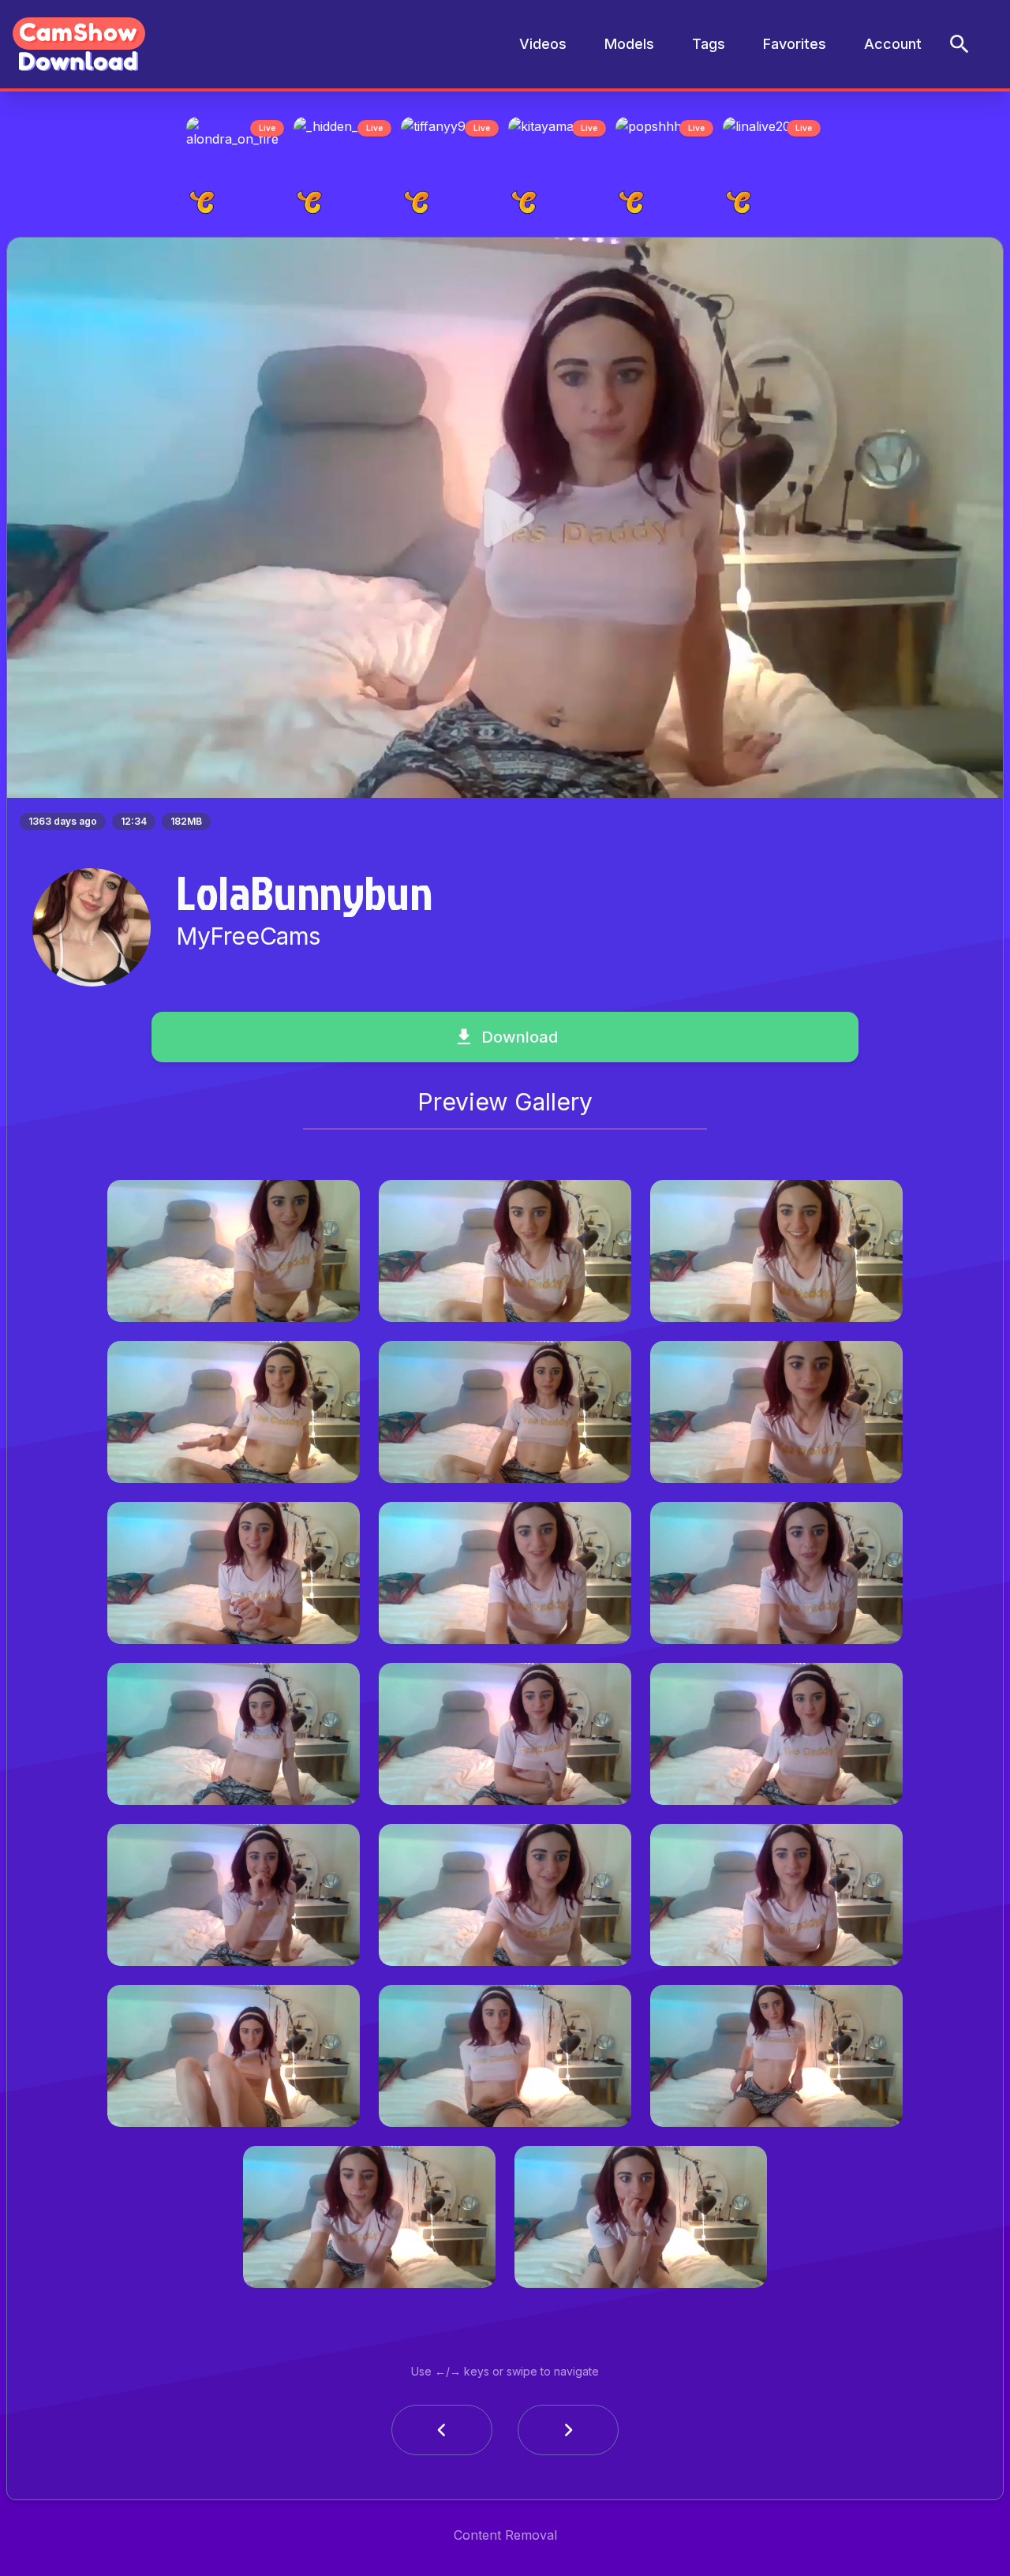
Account (893, 44)
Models (629, 44)
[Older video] (442, 2435)
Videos (543, 44)
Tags (709, 44)
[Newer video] (568, 2435)
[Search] (959, 44)
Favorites (795, 44)
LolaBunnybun (304, 897)
